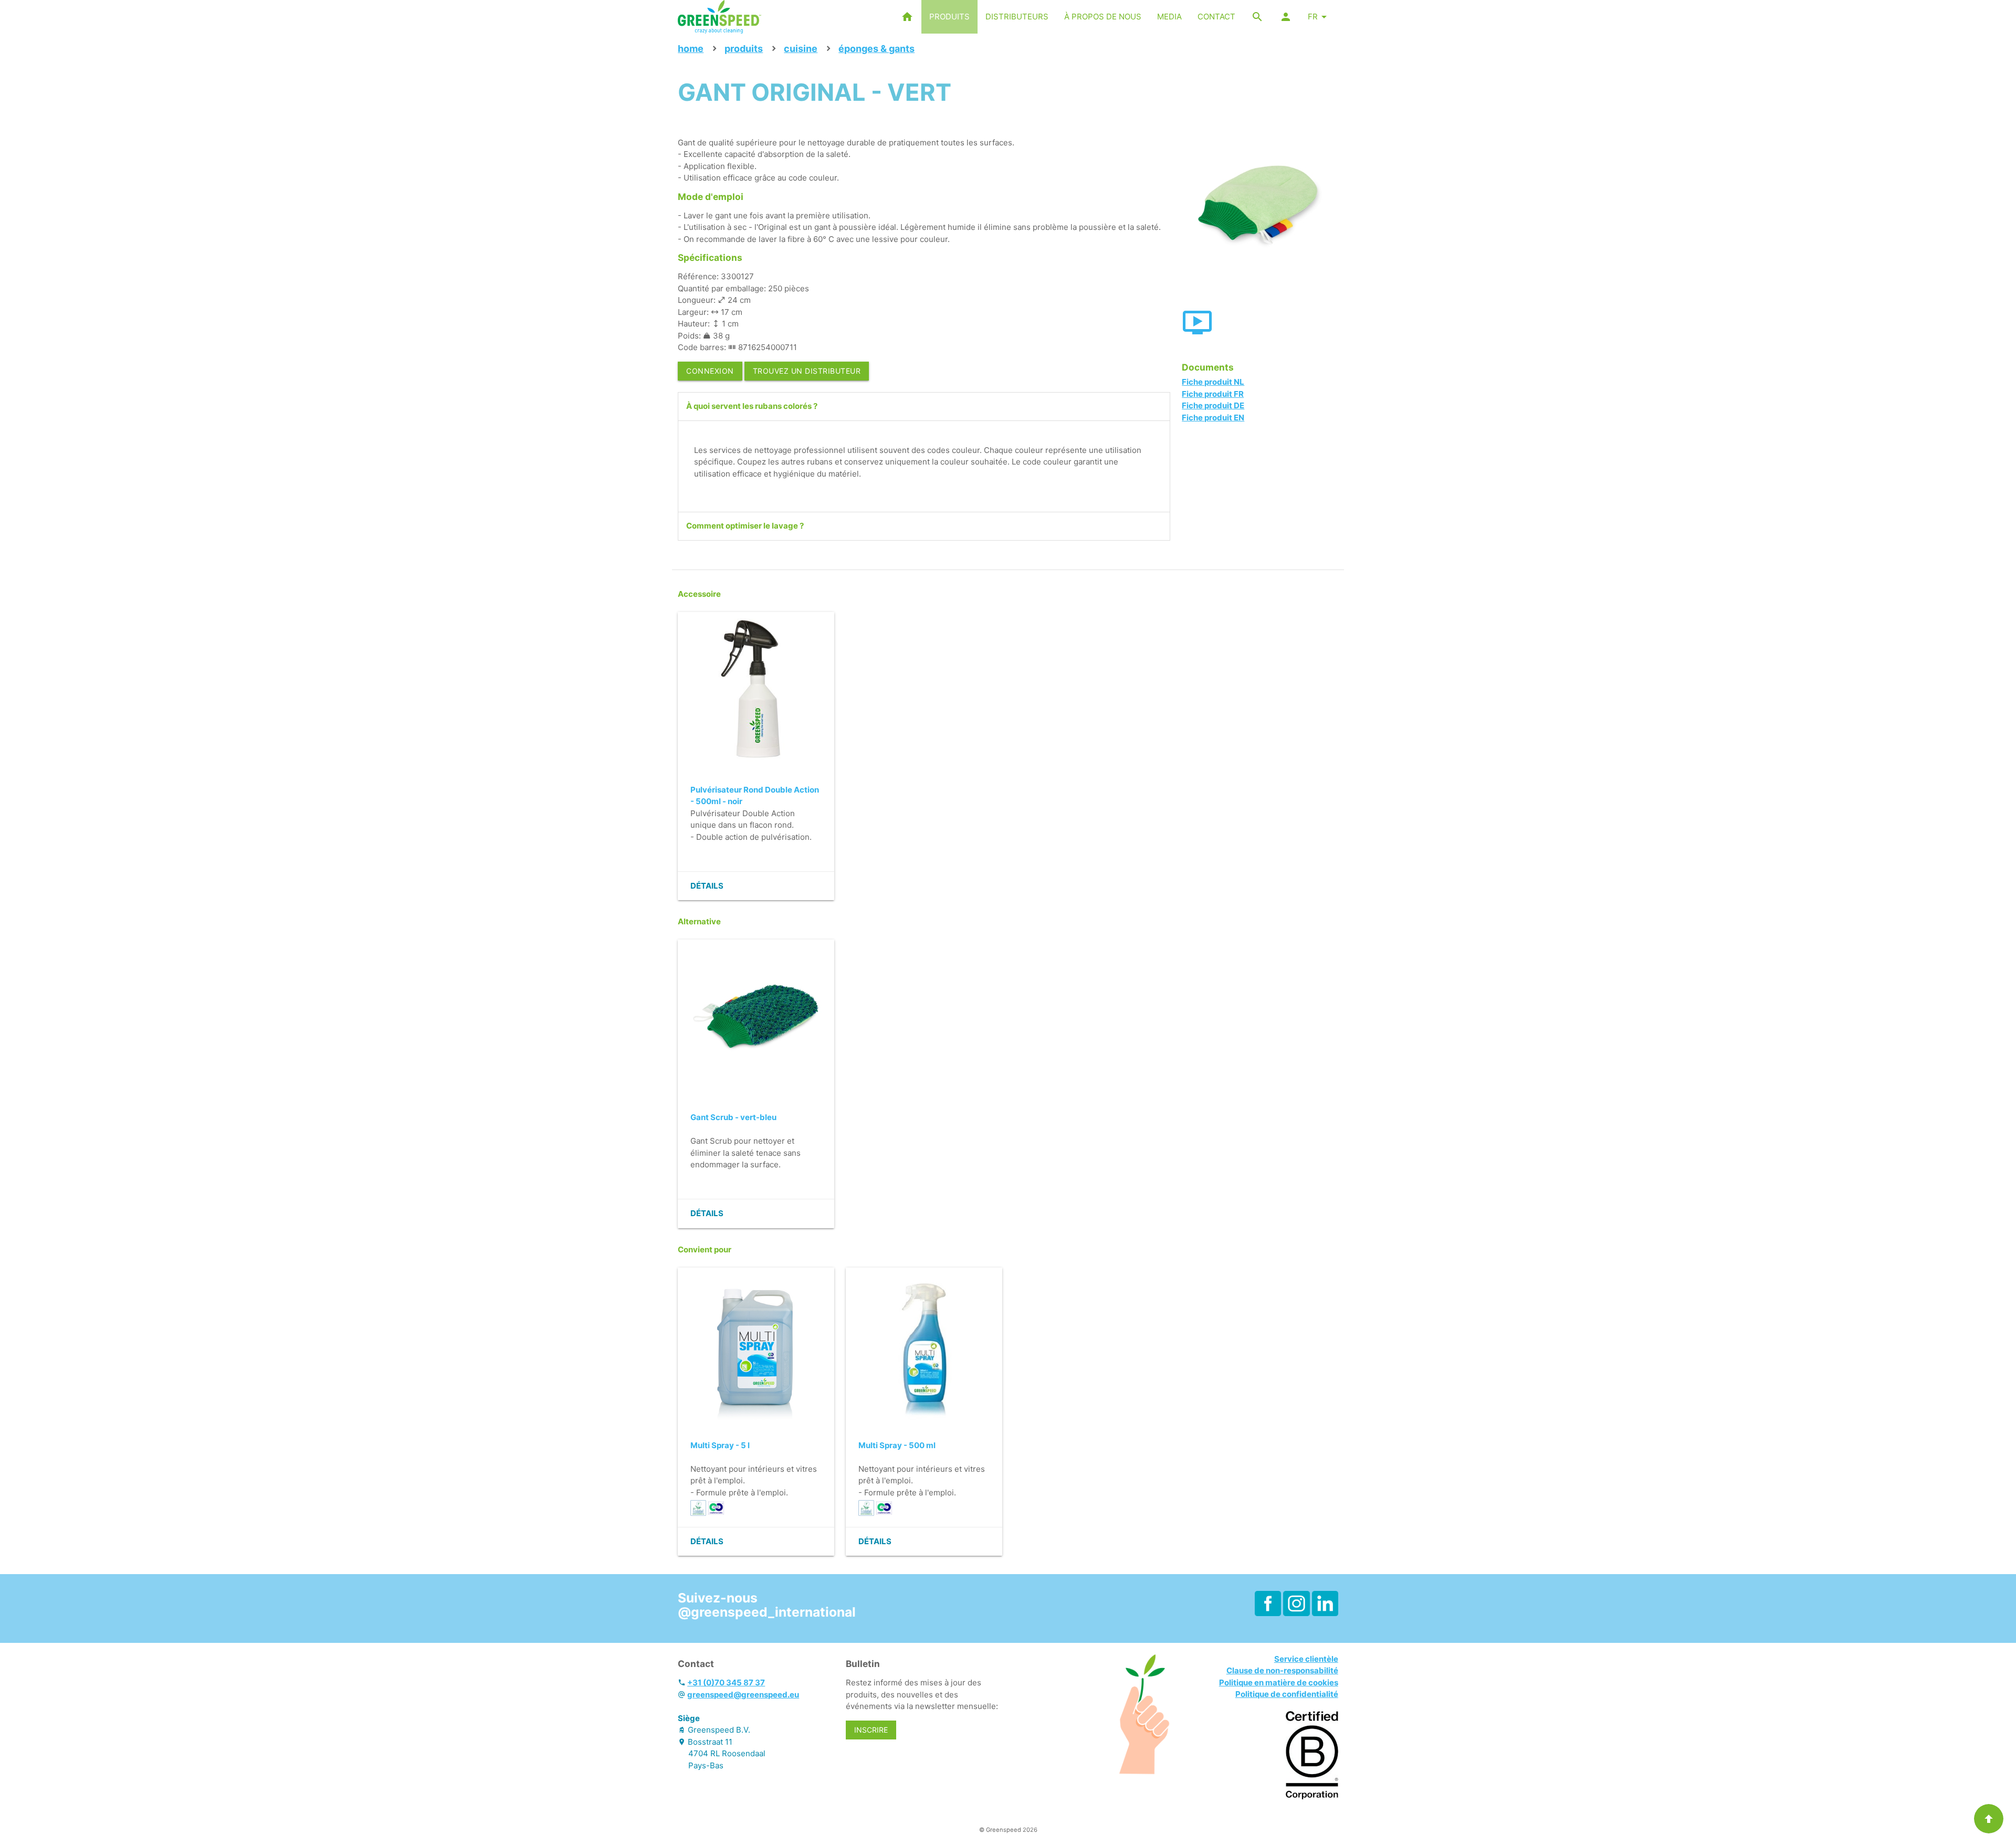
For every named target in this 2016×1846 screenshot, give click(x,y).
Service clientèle (1306, 1659)
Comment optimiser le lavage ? (745, 526)
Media (1169, 17)
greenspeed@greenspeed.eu (743, 1695)
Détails (707, 886)
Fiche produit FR (1213, 394)
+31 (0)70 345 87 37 (726, 1683)
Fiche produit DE (1213, 405)
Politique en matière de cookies (1279, 1683)
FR (1313, 17)
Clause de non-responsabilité (1282, 1670)
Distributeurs (1017, 17)
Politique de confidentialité (1287, 1694)
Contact (1216, 17)
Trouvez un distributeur (807, 371)
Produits (949, 17)
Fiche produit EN (1213, 418)
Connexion (710, 371)
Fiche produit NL (1213, 382)
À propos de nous (1103, 17)
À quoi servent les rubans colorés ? (752, 406)
